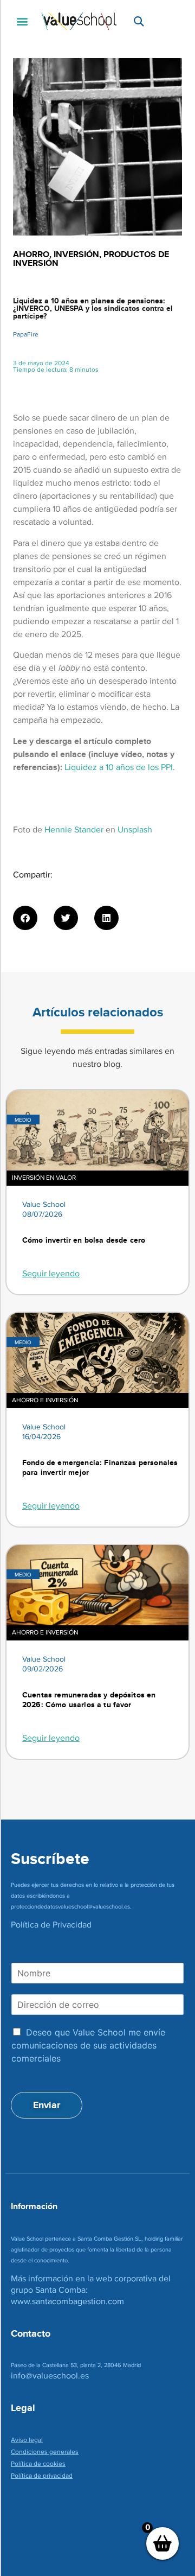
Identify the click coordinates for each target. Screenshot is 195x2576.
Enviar (47, 2105)
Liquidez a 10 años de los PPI (119, 767)
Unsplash (135, 829)
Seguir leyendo (51, 1273)
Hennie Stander (74, 829)
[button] (22, 21)
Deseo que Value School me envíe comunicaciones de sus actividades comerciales (88, 2045)
